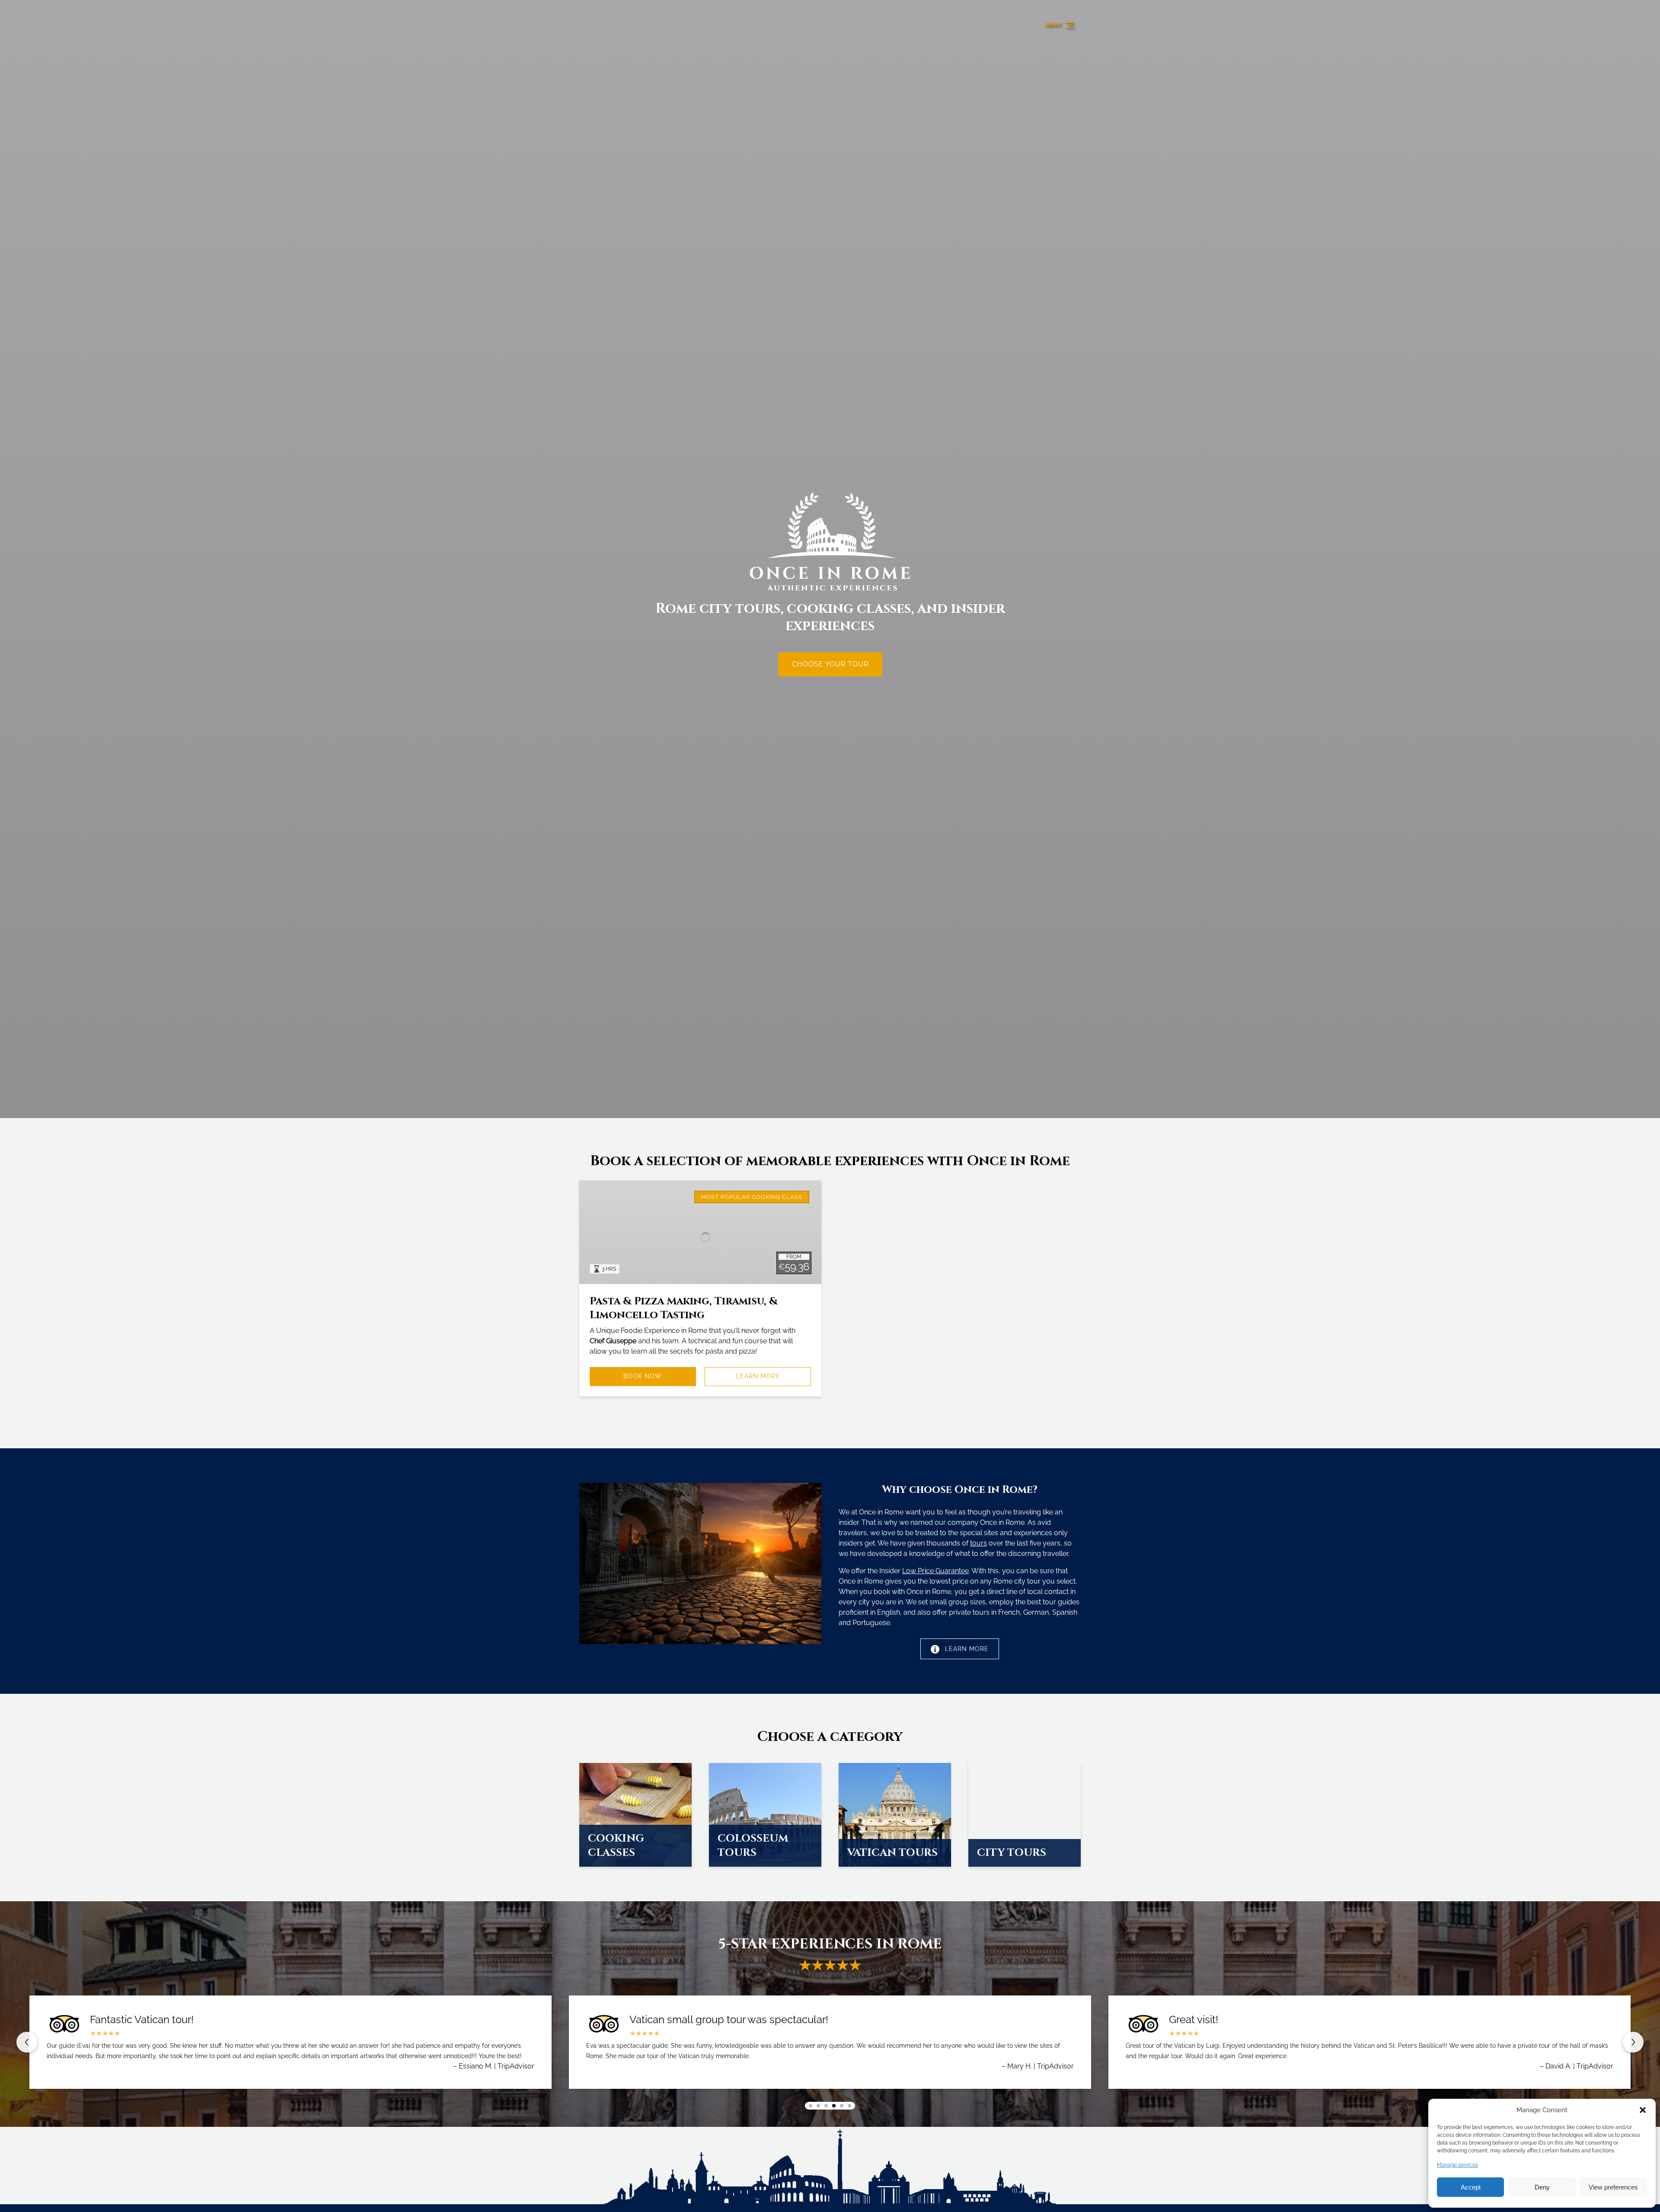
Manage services (1457, 2165)
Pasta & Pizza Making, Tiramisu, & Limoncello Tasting (684, 1308)
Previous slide (27, 2042)
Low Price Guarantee (935, 1571)
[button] (1643, 2110)
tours (978, 1543)
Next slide (1633, 2042)
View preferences (1613, 2187)
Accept (1471, 2187)
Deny (1542, 2187)
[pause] (830, 1103)
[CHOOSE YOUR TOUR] (830, 640)
